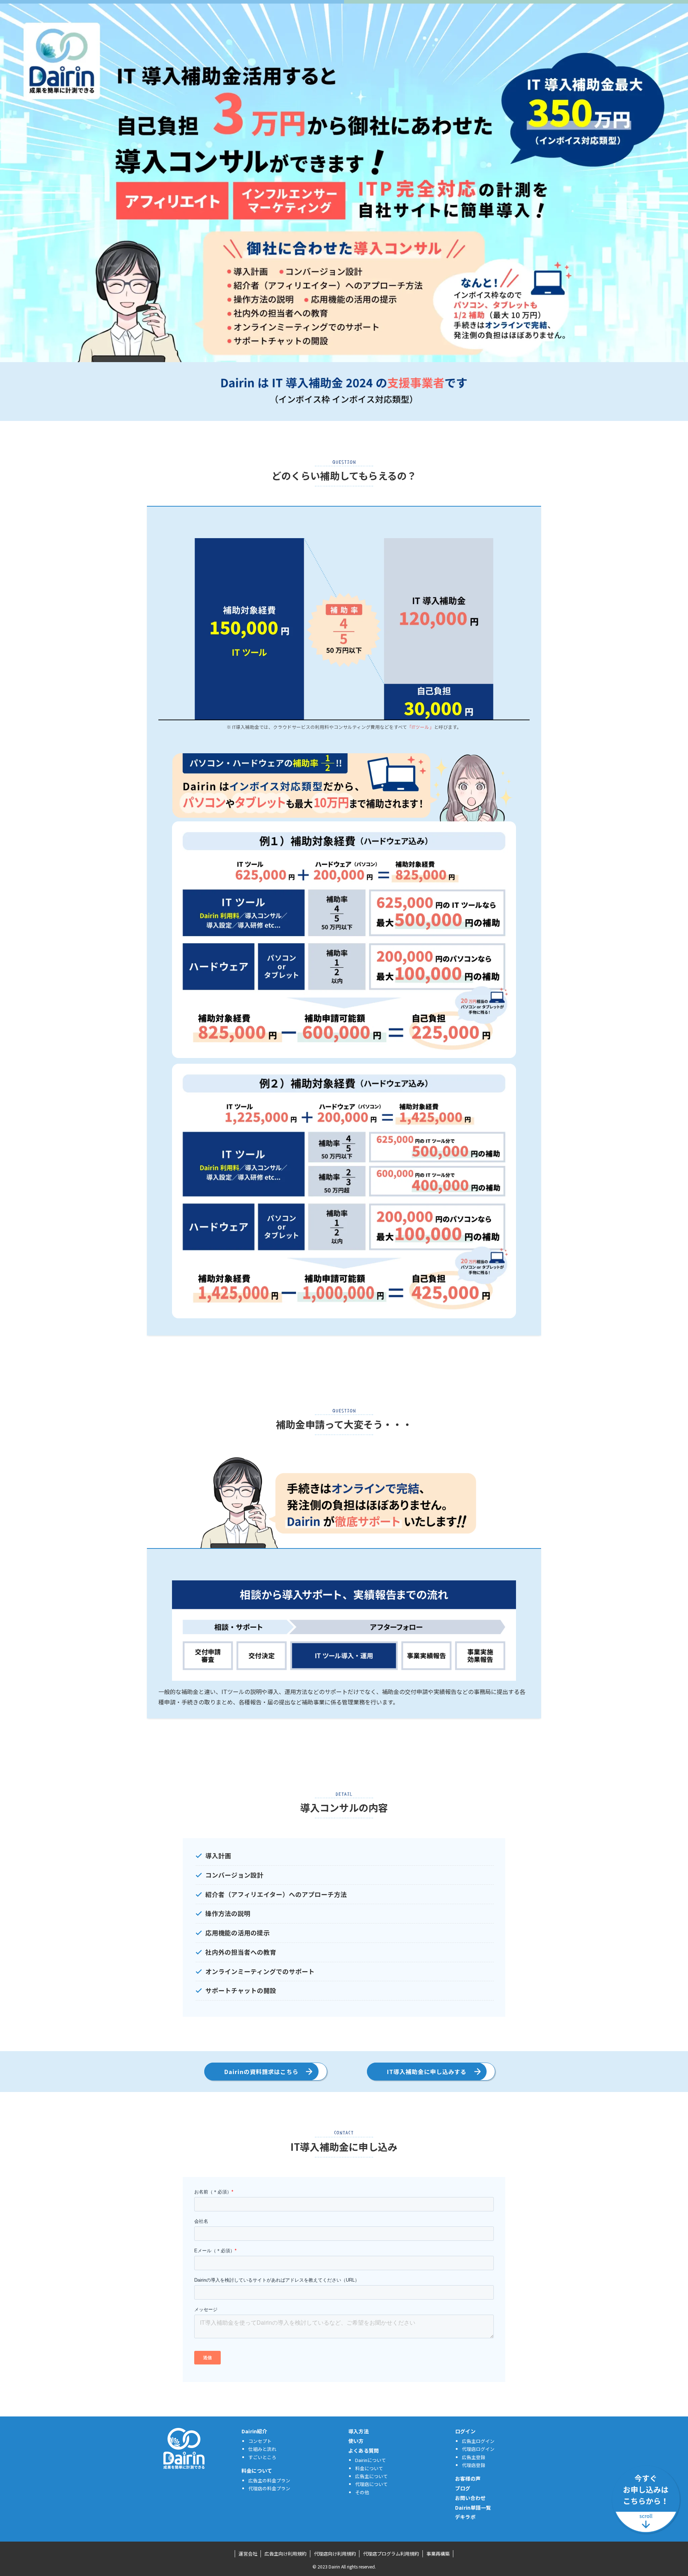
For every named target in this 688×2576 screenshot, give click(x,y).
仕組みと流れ (262, 2449)
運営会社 (248, 2554)
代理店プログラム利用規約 (391, 2554)
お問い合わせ (470, 2498)
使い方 (356, 2441)
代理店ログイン (478, 2449)
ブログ (463, 2488)
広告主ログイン (478, 2441)
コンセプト (260, 2441)
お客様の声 (468, 2478)
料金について (257, 2471)
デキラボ (465, 2517)
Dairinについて (371, 2460)
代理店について (371, 2484)
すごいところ (262, 2457)
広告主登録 (474, 2457)
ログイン (465, 2431)
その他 (362, 2492)
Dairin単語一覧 (473, 2508)
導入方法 (359, 2431)
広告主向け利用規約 (285, 2554)
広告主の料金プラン (269, 2480)
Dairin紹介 (254, 2431)
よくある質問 (364, 2451)
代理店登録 (474, 2465)
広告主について (371, 2476)
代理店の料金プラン (269, 2488)
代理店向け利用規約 (335, 2554)
